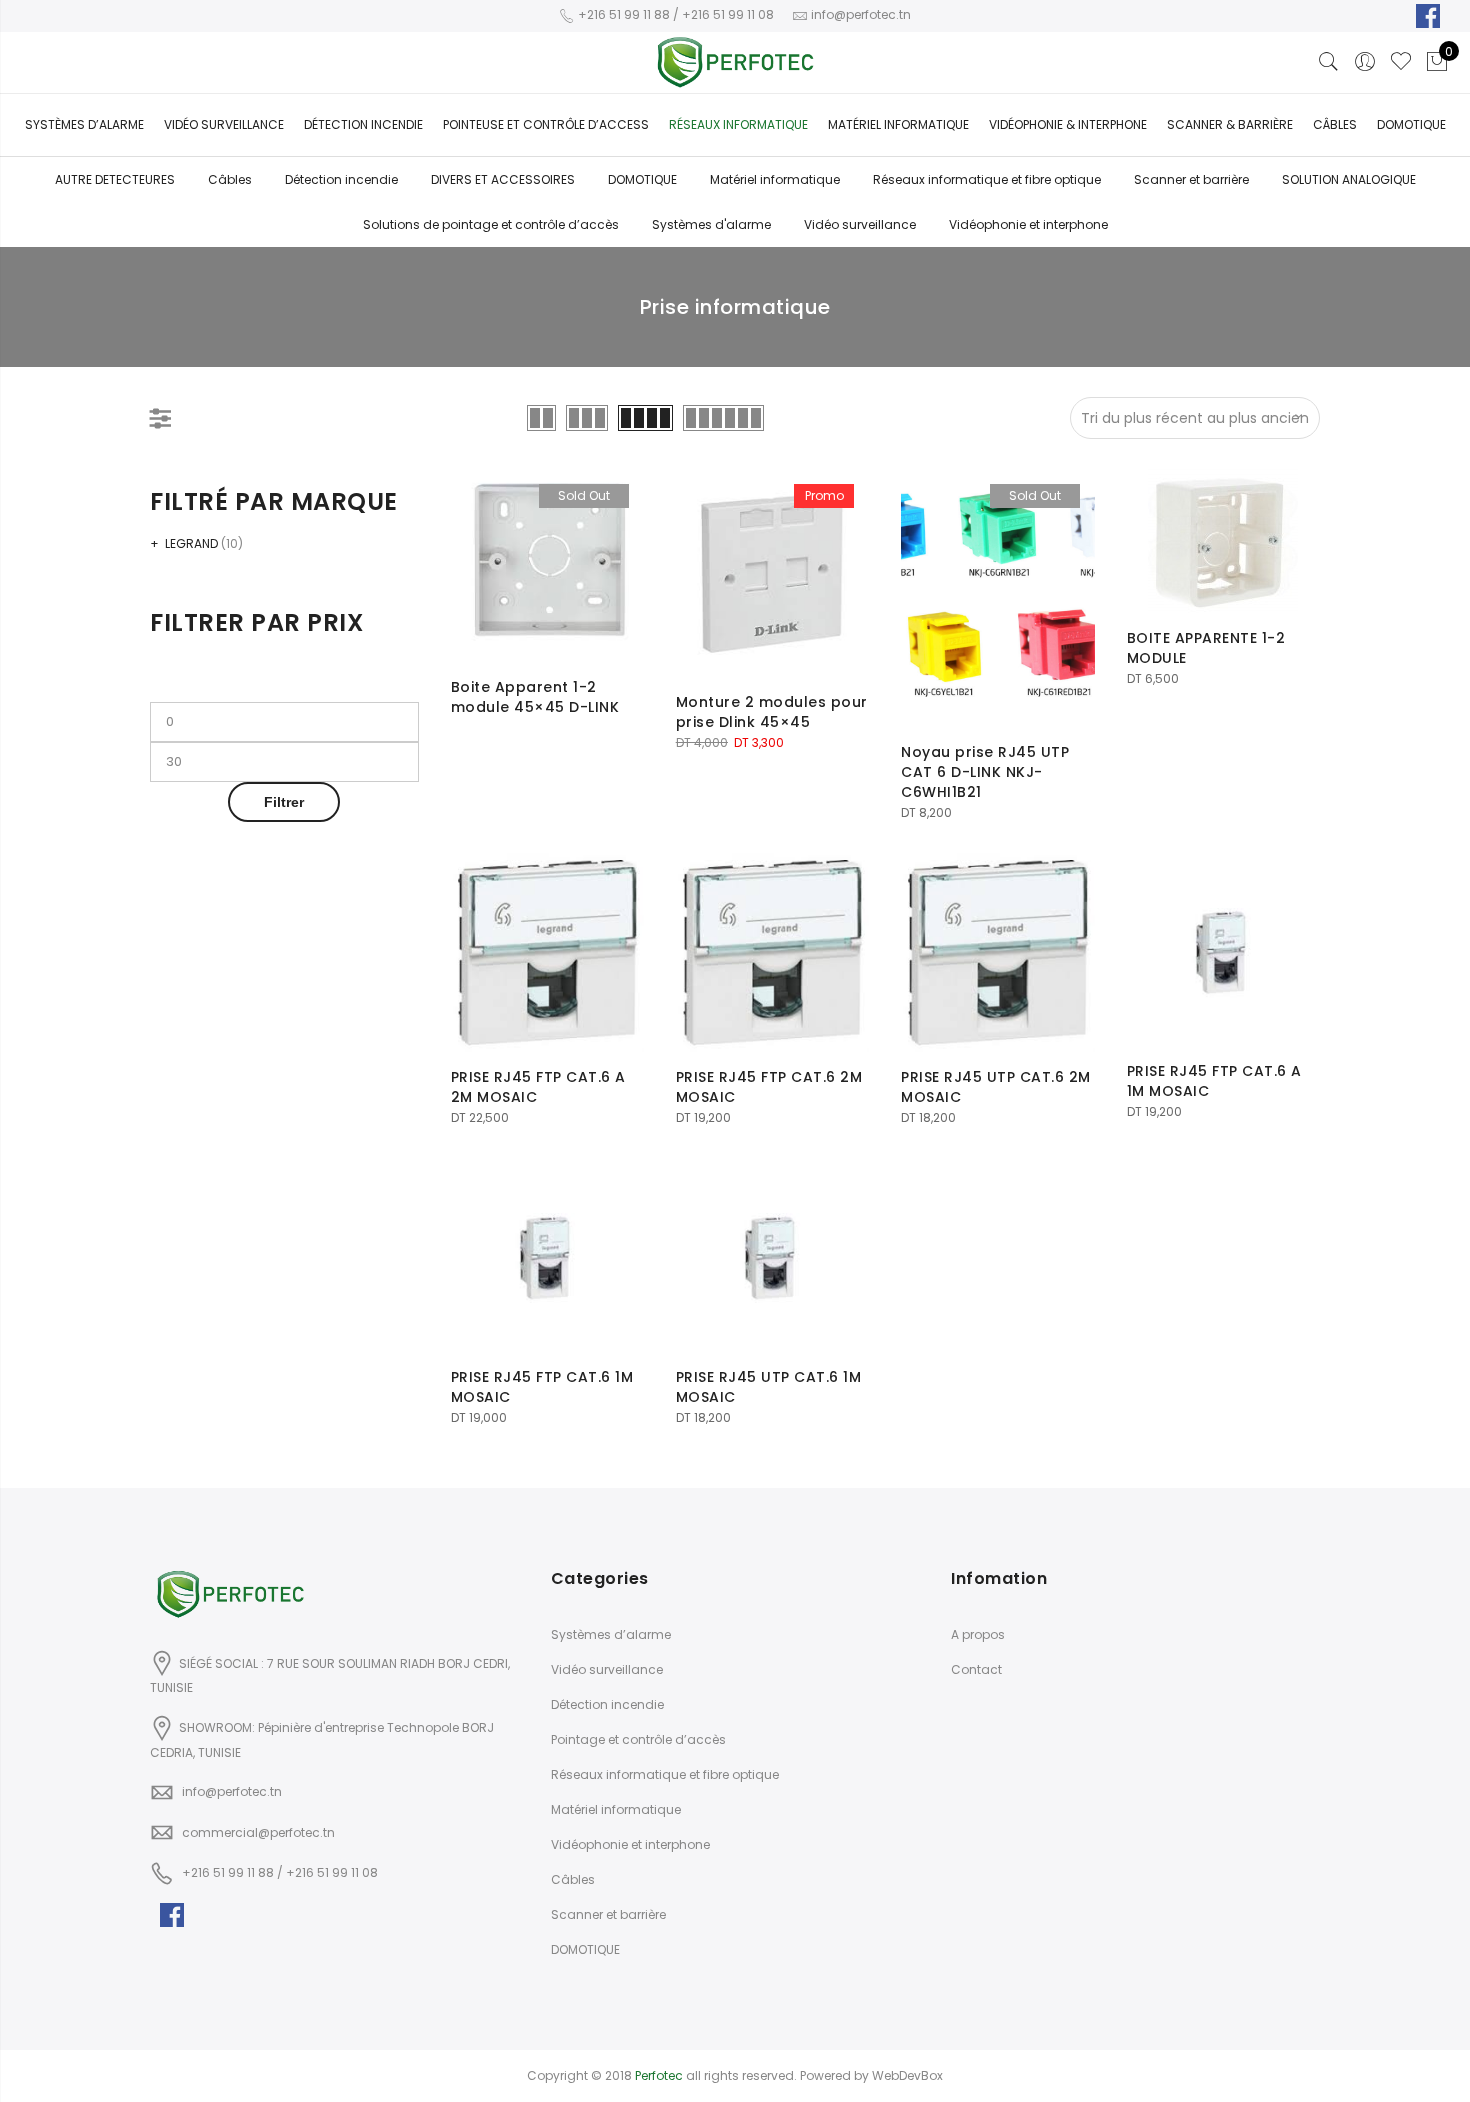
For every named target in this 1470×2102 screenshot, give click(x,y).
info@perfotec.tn (232, 1791)
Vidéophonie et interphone (1028, 224)
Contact (976, 1669)
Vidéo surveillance (224, 124)
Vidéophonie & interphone (1068, 124)
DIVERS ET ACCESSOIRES (503, 179)
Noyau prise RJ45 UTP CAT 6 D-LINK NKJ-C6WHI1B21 (985, 772)
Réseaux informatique (738, 124)
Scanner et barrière (1191, 179)
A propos (978, 1634)
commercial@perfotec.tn (258, 1832)
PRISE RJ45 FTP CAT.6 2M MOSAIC (769, 1087)
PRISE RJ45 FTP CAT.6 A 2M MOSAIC (538, 1087)
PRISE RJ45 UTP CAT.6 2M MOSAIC (996, 1087)
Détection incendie (341, 179)
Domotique (1411, 124)
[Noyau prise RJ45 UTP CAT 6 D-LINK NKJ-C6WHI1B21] (997, 598)
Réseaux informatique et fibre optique (987, 179)
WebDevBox (907, 2075)
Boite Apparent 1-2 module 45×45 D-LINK (535, 697)
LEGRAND (191, 543)
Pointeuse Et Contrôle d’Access (546, 124)
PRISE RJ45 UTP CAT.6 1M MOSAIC (769, 1387)
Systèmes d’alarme (84, 124)
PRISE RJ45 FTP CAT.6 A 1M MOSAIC (1214, 1081)
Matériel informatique (898, 124)
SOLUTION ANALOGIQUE (1349, 179)
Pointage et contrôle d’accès (638, 1739)
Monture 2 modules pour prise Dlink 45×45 (772, 712)
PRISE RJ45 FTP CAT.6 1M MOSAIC (542, 1387)
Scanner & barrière (1230, 124)
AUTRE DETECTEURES (115, 179)
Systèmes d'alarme (711, 224)
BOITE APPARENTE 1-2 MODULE (1206, 648)
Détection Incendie (363, 124)
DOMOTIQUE (642, 179)
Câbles (1335, 124)
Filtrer (284, 802)
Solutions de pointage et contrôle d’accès (491, 224)
